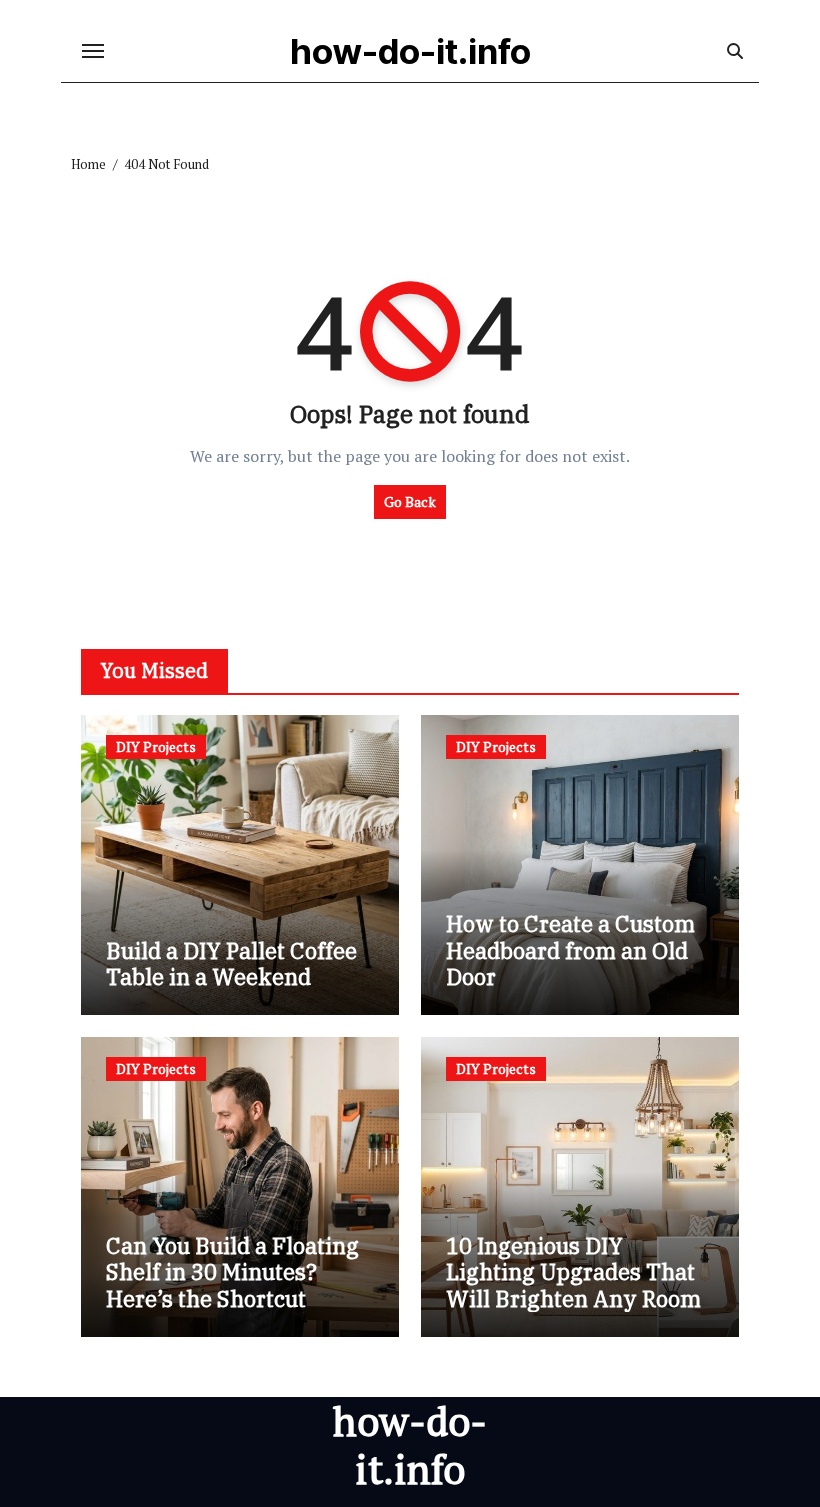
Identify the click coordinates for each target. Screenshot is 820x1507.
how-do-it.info (410, 51)
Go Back (410, 501)
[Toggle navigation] (93, 51)
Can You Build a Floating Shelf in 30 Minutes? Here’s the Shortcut (232, 1272)
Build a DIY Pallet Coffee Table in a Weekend (231, 963)
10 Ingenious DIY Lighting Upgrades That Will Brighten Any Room (573, 1272)
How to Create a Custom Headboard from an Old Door (570, 950)
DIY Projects (156, 746)
